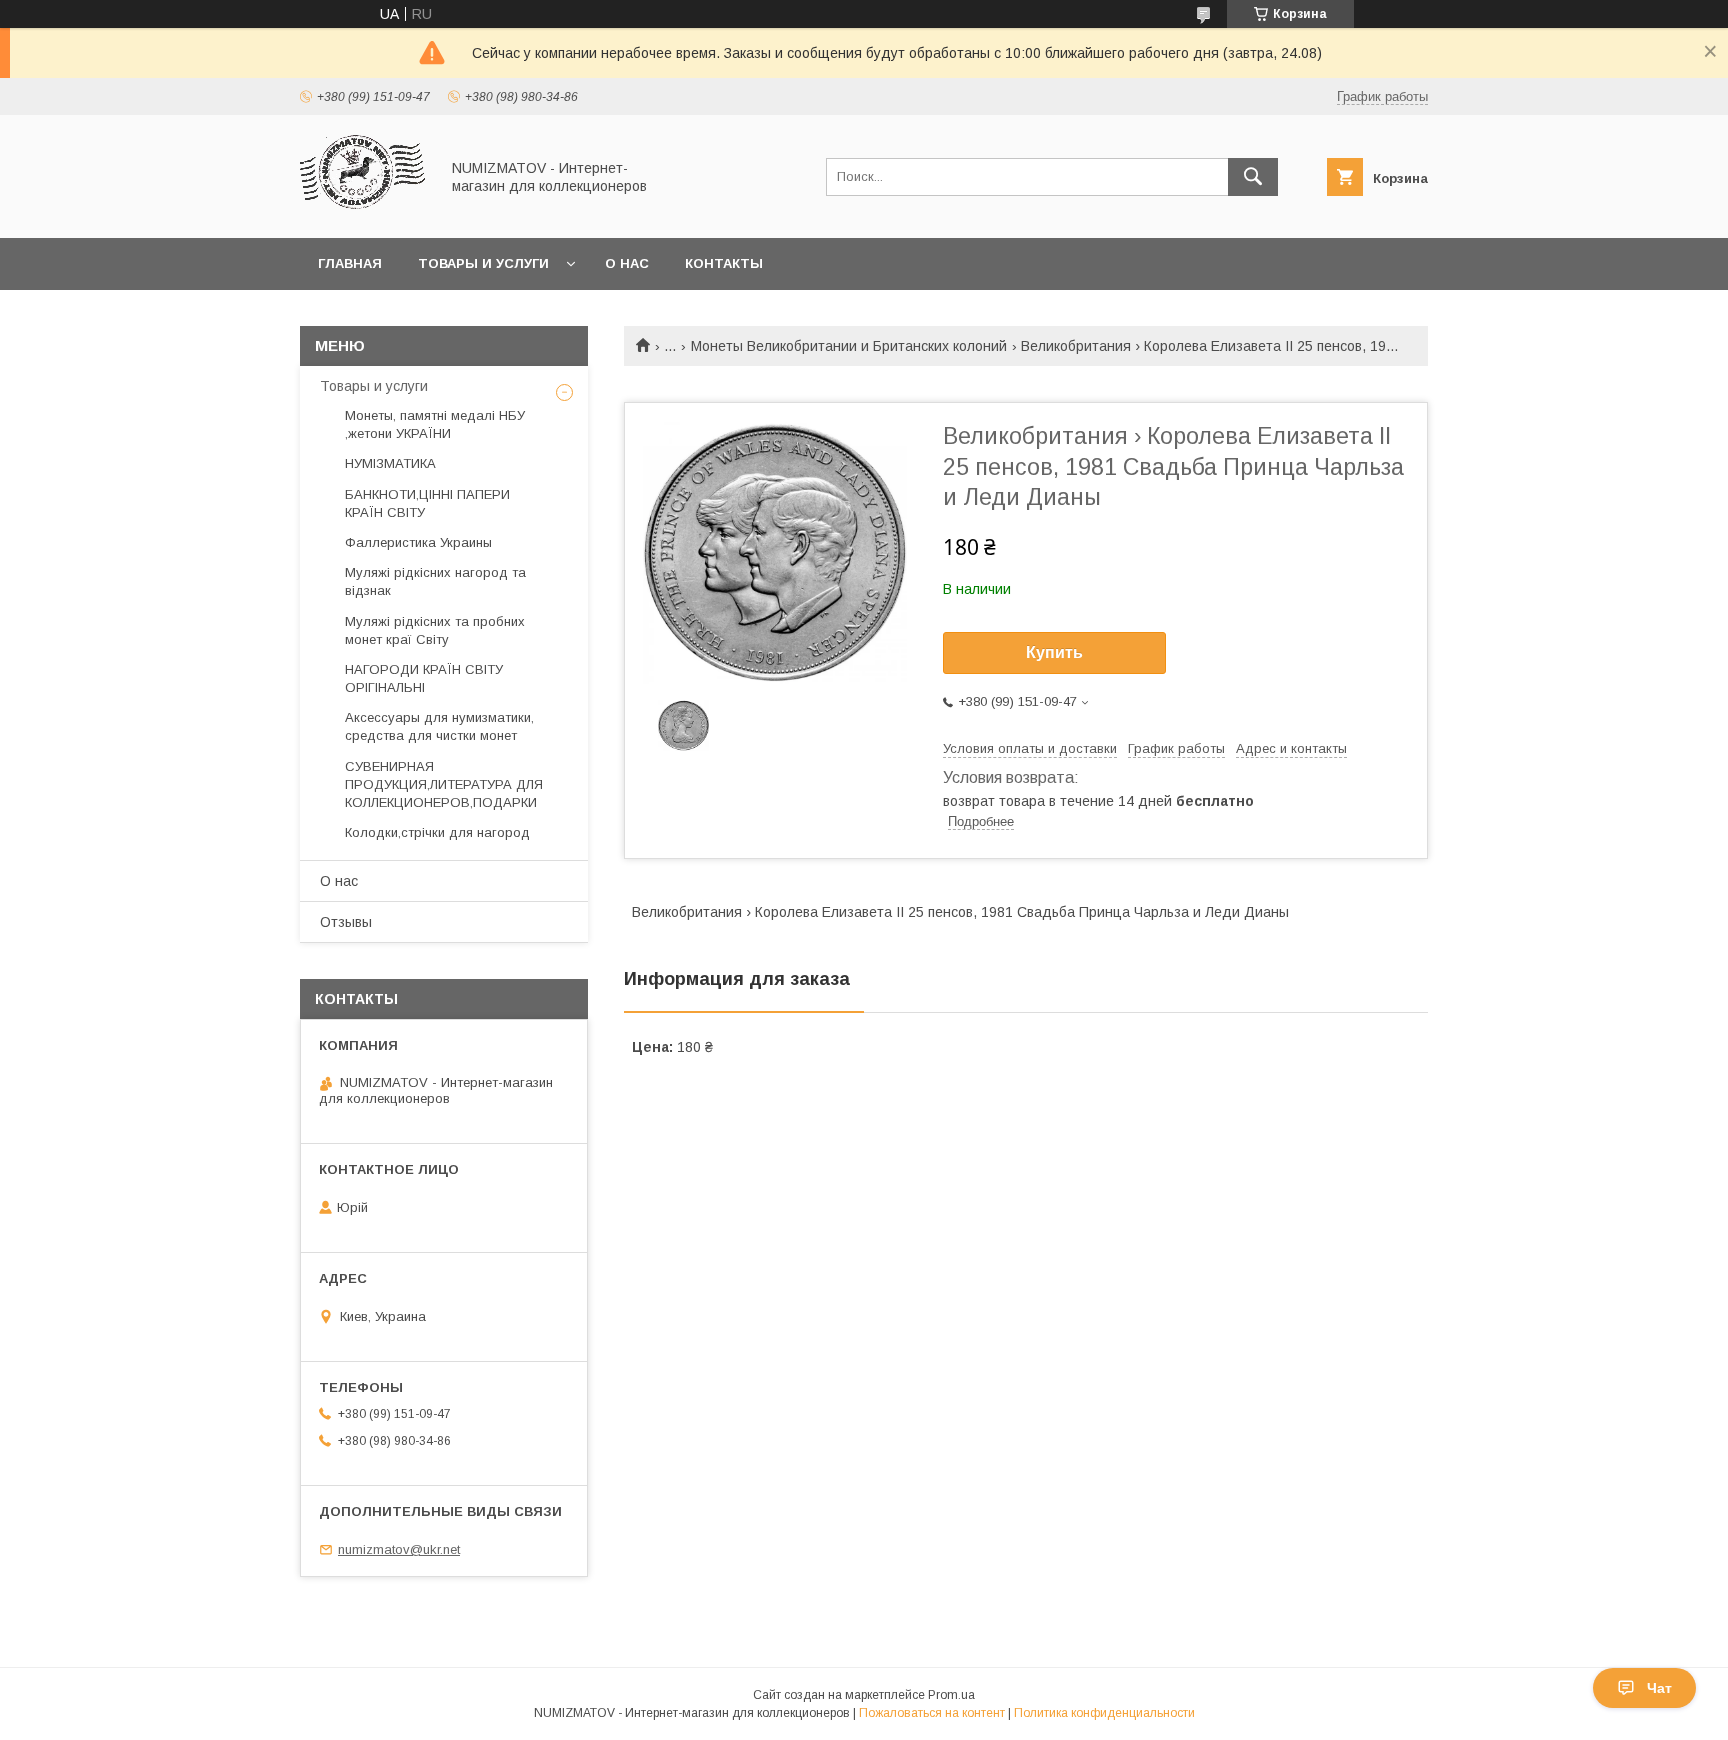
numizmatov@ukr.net (399, 1549)
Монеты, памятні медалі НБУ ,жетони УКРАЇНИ (435, 424)
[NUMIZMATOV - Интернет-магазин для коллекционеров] (364, 212)
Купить (1054, 652)
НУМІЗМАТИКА (390, 463)
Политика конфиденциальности (1104, 1713)
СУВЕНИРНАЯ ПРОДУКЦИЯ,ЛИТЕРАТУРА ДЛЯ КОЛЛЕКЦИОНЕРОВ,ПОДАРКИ (444, 784)
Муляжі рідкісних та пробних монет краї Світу (435, 630)
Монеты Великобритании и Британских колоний (849, 346)
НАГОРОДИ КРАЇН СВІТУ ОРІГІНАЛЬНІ (424, 678)
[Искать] (1253, 177)
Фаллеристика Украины (418, 542)
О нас (627, 263)
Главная (350, 263)
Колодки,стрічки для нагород (437, 832)
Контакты (724, 263)
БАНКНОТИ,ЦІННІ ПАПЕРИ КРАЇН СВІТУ (427, 503)
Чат (1659, 1688)
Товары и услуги (483, 263)
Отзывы (346, 922)
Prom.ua (951, 1695)
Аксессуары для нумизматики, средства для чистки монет (439, 726)
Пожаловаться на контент (932, 1713)
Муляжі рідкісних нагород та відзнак (435, 581)
